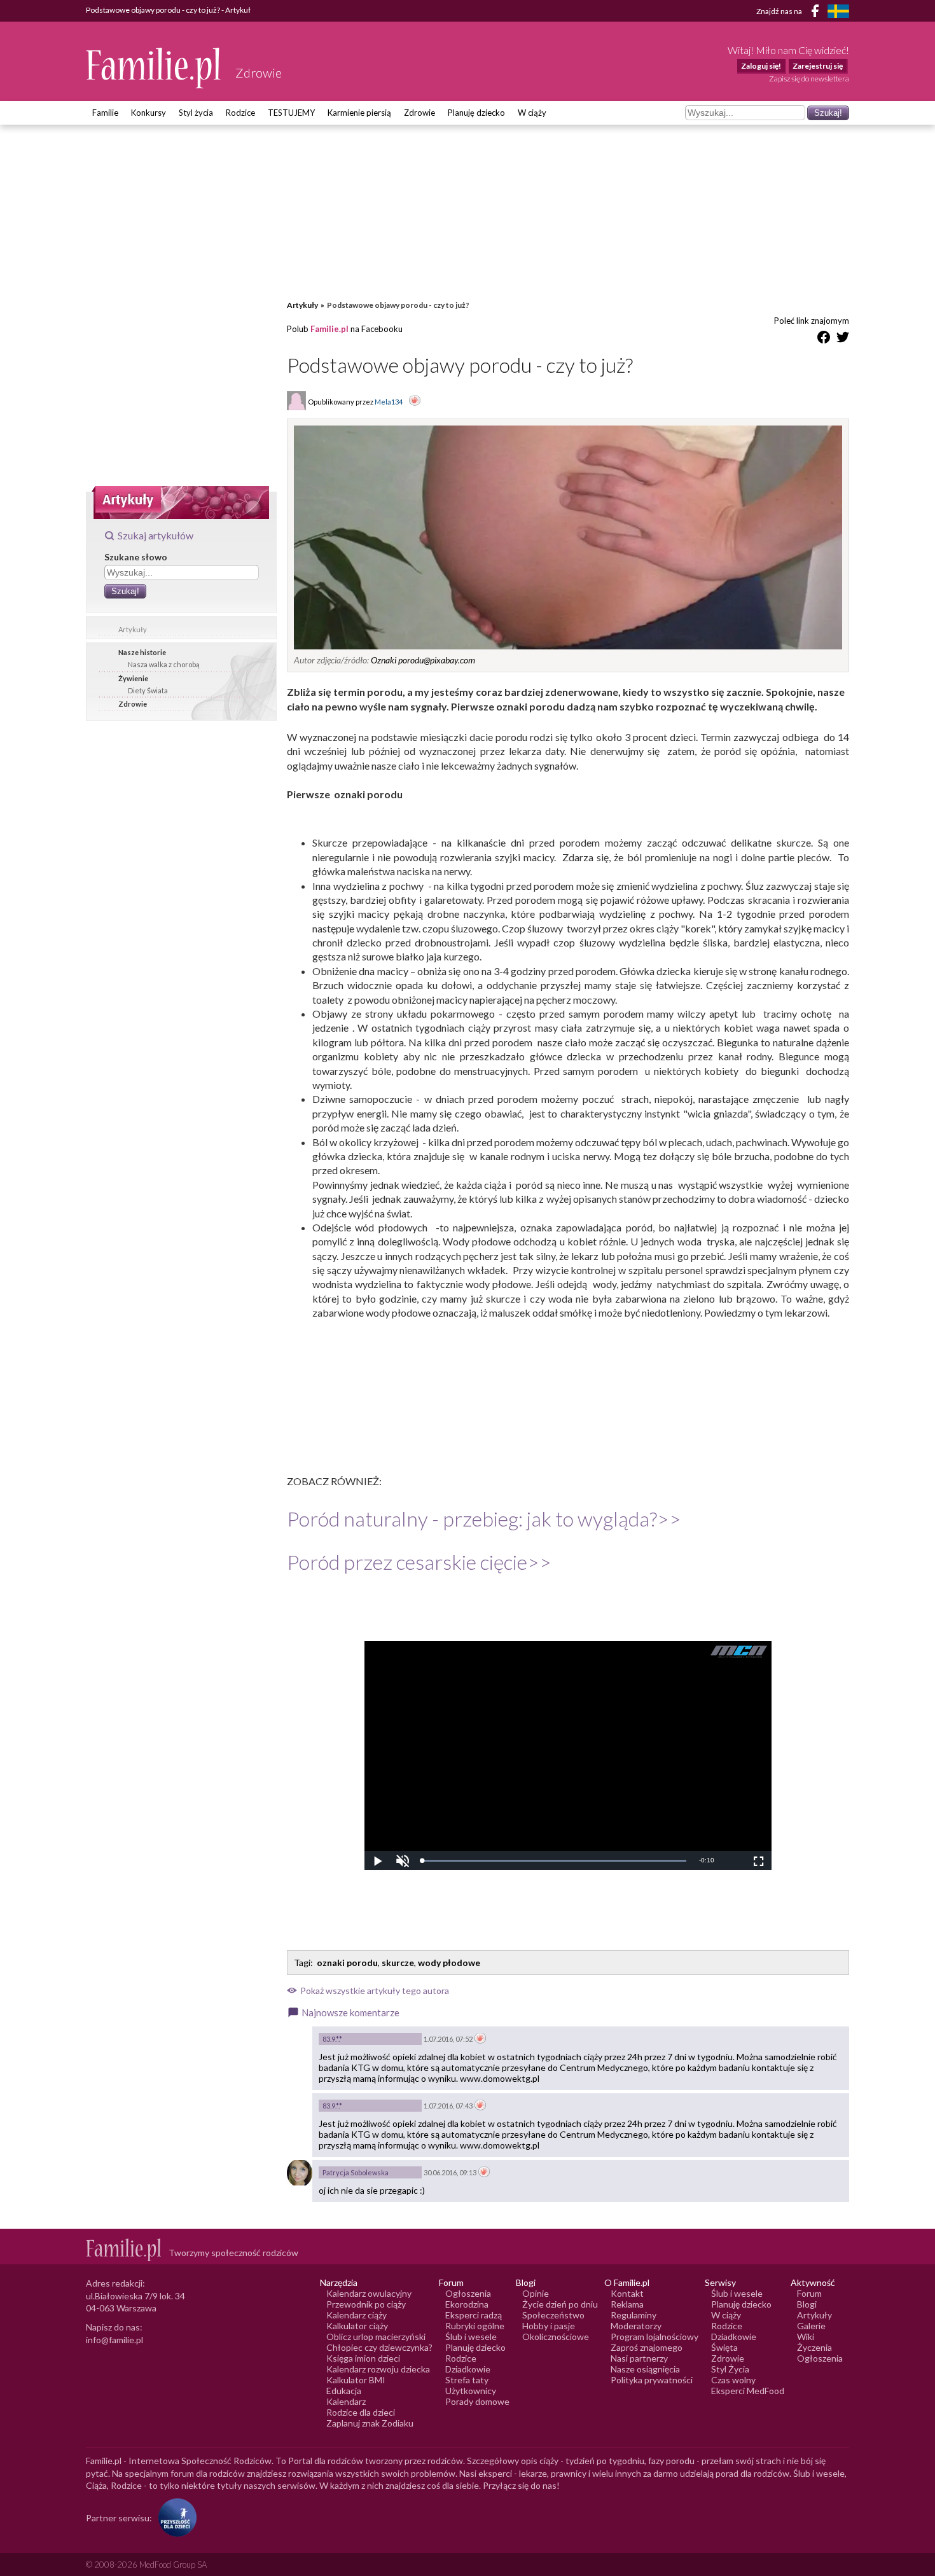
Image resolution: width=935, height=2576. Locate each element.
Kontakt (627, 2293)
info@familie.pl (114, 2340)
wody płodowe (449, 1963)
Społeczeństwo (553, 2315)
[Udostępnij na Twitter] (843, 339)
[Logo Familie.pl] (154, 68)
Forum (809, 2293)
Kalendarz (346, 2401)
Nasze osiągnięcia (645, 2369)
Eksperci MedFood (748, 2391)
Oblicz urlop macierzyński (376, 2337)
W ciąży (532, 113)
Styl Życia (730, 2369)
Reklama (627, 2304)
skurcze (398, 1963)
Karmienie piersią (359, 113)
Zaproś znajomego (647, 2347)
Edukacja (344, 2391)
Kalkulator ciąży (357, 2326)
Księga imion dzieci (363, 2358)
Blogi (807, 2304)
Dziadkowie (468, 2369)
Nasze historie (142, 652)
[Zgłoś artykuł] (415, 401)
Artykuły (133, 629)
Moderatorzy (636, 2326)
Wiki (806, 2337)
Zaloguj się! (761, 66)
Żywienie (133, 678)
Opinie (536, 2293)
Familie (105, 113)
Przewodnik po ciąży (366, 2304)
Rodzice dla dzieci (361, 2412)
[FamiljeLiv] (838, 11)
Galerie (811, 2326)
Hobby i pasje (549, 2326)
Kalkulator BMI (356, 2380)
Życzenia (814, 2347)
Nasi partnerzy (639, 2358)
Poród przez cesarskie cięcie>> (419, 1562)
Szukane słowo (136, 557)
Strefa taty (467, 2380)
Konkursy (149, 113)
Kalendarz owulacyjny (369, 2293)
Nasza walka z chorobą (164, 664)
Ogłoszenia (468, 2293)
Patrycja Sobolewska (356, 2172)
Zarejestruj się (818, 66)
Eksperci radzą (474, 2315)
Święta (724, 2347)
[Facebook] (817, 13)
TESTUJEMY (291, 113)
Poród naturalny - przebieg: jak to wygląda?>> (484, 1519)
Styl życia (196, 113)
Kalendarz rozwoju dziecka (378, 2369)
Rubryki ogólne (475, 2326)
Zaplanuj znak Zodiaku (370, 2423)
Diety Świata (148, 690)
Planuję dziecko (476, 113)
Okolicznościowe (556, 2337)
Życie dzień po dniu (560, 2304)
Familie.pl (329, 329)
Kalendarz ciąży (357, 2315)
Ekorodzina (467, 2304)
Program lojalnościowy (654, 2337)
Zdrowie (419, 113)
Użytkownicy (471, 2391)
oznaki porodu (347, 1963)
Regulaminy (634, 2315)
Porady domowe (477, 2401)
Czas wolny (733, 2380)
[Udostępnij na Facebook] (824, 339)
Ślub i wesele (471, 2337)
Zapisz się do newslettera (809, 79)
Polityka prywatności (652, 2380)
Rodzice (240, 113)
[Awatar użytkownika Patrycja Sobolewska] (300, 2173)
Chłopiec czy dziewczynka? (379, 2347)
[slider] (554, 1861)
